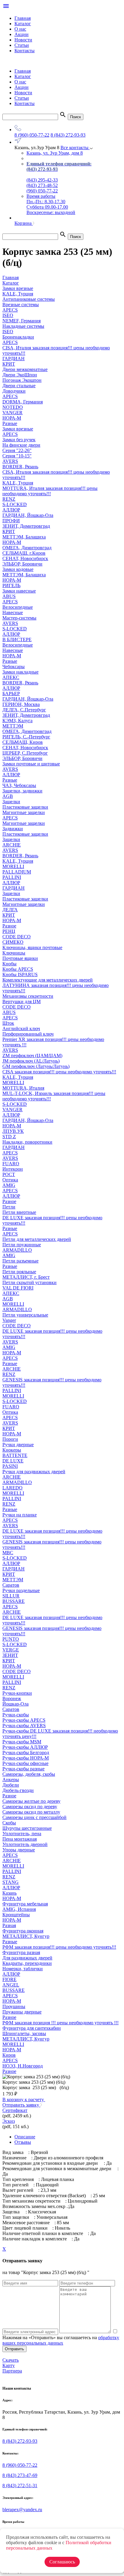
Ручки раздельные (21, 1590)
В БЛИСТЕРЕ (17, 639)
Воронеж (12, 1698)
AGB (8, 796)
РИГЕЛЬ (11, 585)
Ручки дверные (18, 1445)
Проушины (14, 2006)
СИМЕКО (13, 942)
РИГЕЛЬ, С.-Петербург (26, 737)
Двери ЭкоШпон (20, 375)
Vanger (9, 1320)
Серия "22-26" (17, 450)
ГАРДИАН (14, 359)
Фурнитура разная (21, 1952)
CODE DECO (17, 1007)
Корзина (24, 223)
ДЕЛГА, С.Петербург (24, 710)
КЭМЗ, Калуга (17, 721)
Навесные (13, 612)
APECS (10, 310)
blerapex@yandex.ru (22, 2510)
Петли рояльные (19, 1272)
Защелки (11, 802)
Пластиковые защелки (25, 807)
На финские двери (21, 445)
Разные (10, 423)
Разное (9, 926)
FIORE (9, 1979)
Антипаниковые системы (29, 299)
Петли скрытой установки (29, 1282)
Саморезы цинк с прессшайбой (34, 1817)
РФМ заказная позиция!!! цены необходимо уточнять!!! (59, 1947)
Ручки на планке (20, 1515)
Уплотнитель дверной (25, 1844)
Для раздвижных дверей (27, 1958)
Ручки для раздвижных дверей (34, 1472)
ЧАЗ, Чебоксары (19, 785)
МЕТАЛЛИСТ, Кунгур (26, 1936)
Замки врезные (18, 429)
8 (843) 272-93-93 (68, 135)
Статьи (22, 45)
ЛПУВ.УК (13, 1131)
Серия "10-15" (17, 456)
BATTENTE (15, 1455)
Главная (23, 18)
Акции (22, 34)
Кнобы (9, 964)
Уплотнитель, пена (22, 1834)
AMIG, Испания (19, 1909)
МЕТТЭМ (13, 726)
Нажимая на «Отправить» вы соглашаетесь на (61, 2340)
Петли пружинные (22, 1245)
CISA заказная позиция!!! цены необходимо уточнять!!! (59, 1072)
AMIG (9, 1185)
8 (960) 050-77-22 (32, 135)
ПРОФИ (11, 521)
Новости (23, 40)
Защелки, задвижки (22, 791)
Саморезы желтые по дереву (31, 1801)
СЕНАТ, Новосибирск (25, 558)
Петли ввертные (19, 1212)
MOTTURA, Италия (23, 1088)
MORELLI (13, 866)
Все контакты (75, 148)
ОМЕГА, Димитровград (27, 548)
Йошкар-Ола (15, 1704)
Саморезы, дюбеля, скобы (29, 1774)
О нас (20, 29)
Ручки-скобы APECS (24, 1720)
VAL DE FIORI (18, 1288)
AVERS (10, 461)
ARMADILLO (17, 1250)
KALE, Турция (18, 483)
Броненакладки (18, 337)
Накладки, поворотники (27, 1142)
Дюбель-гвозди (18, 1790)
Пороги (10, 1439)
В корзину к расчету (24, 2099)
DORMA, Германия (23, 402)
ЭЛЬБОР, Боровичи (22, 564)
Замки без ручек (19, 440)
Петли (9, 1207)
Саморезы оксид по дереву (30, 1807)
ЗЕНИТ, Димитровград (26, 526)
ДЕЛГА (10, 910)
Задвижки (13, 829)
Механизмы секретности (28, 996)
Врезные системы (21, 305)
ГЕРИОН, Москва (21, 704)
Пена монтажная (20, 1839)
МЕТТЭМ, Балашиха (24, 537)
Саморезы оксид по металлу (31, 1812)
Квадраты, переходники (27, 1963)
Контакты (25, 51)
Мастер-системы (19, 618)
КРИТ (9, 364)
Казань (9, 1893)
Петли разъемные (20, 1261)
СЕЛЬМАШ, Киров (23, 742)
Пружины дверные (22, 2012)
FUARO (11, 1164)
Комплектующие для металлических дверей (48, 980)
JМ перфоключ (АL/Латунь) (31, 1061)
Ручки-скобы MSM (22, 1742)
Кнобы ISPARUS (20, 974)
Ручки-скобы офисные (25, 1763)
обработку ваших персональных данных (61, 2340)
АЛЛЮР (11, 510)
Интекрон (13, 1169)
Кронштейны (16, 1915)
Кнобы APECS (18, 969)
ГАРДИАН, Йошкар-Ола (28, 515)
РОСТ (9, 1174)
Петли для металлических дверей (37, 1239)
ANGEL (11, 1985)
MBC (8, 1553)
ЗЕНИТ (10, 1655)
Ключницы (14, 953)
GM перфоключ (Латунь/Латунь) (36, 1066)
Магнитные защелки (24, 812)
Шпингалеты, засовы (24, 2033)
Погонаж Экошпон (22, 380)
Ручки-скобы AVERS (24, 1725)
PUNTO (11, 1639)
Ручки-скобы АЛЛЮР (25, 1747)
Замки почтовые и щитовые (31, 764)
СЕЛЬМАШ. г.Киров (24, 553)
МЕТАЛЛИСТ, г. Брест (26, 1277)
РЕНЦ (9, 931)
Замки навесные (19, 591)
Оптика (10, 1180)
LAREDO (12, 1488)
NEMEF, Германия (22, 321)
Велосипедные (18, 607)
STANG (11, 1882)
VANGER (12, 413)
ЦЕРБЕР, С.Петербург (25, 753)
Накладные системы (23, 326)
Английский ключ (21, 1029)
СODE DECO (17, 937)
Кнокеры (12, 1450)
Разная (9, 1925)
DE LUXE (13, 1461)
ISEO (8, 315)
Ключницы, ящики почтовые (32, 947)
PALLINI (12, 877)
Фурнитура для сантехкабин (32, 2028)
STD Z (9, 1137)
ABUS (9, 596)
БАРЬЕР (11, 694)
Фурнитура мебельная (25, 1904)
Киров (9, 2055)
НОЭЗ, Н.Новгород (23, 2066)
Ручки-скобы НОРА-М (26, 1758)
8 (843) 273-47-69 (20, 2475)
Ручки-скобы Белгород (26, 1753)
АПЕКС (11, 677)
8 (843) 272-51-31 (20, 2486)
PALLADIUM (17, 872)
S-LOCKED (15, 504)
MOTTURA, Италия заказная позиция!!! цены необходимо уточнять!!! (50, 491)
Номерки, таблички (23, 1969)
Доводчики (14, 391)
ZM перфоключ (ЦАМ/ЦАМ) (32, 1056)
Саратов (11, 1585)
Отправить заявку (21, 2105)
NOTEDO (13, 407)
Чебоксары (14, 667)
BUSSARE (14, 1601)
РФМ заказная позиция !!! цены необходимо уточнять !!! (60, 2023)
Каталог (23, 24)
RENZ (9, 499)
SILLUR (11, 1596)
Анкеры (11, 1780)
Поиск (76, 117)
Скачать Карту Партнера (12, 2365)
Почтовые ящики (20, 958)
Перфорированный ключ (28, 1034)
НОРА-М (12, 418)
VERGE (11, 1650)
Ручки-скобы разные (23, 1769)
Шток (8, 1023)
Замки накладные (20, 672)
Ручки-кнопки (17, 1693)
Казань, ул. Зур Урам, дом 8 (55, 153)
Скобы (9, 1823)
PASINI (10, 1466)
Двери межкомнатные (25, 369)
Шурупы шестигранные (27, 1828)
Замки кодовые (18, 569)
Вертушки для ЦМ (22, 1001)
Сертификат (15, 2110)
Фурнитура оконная (23, 1931)
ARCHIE (12, 845)
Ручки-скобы (16, 1715)
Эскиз (9, 2121)
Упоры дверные (19, 1850)
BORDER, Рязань (20, 467)
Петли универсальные (25, 1315)
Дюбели (11, 1785)
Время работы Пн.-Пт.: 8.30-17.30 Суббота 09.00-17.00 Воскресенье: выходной (51, 204)
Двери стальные (19, 386)
